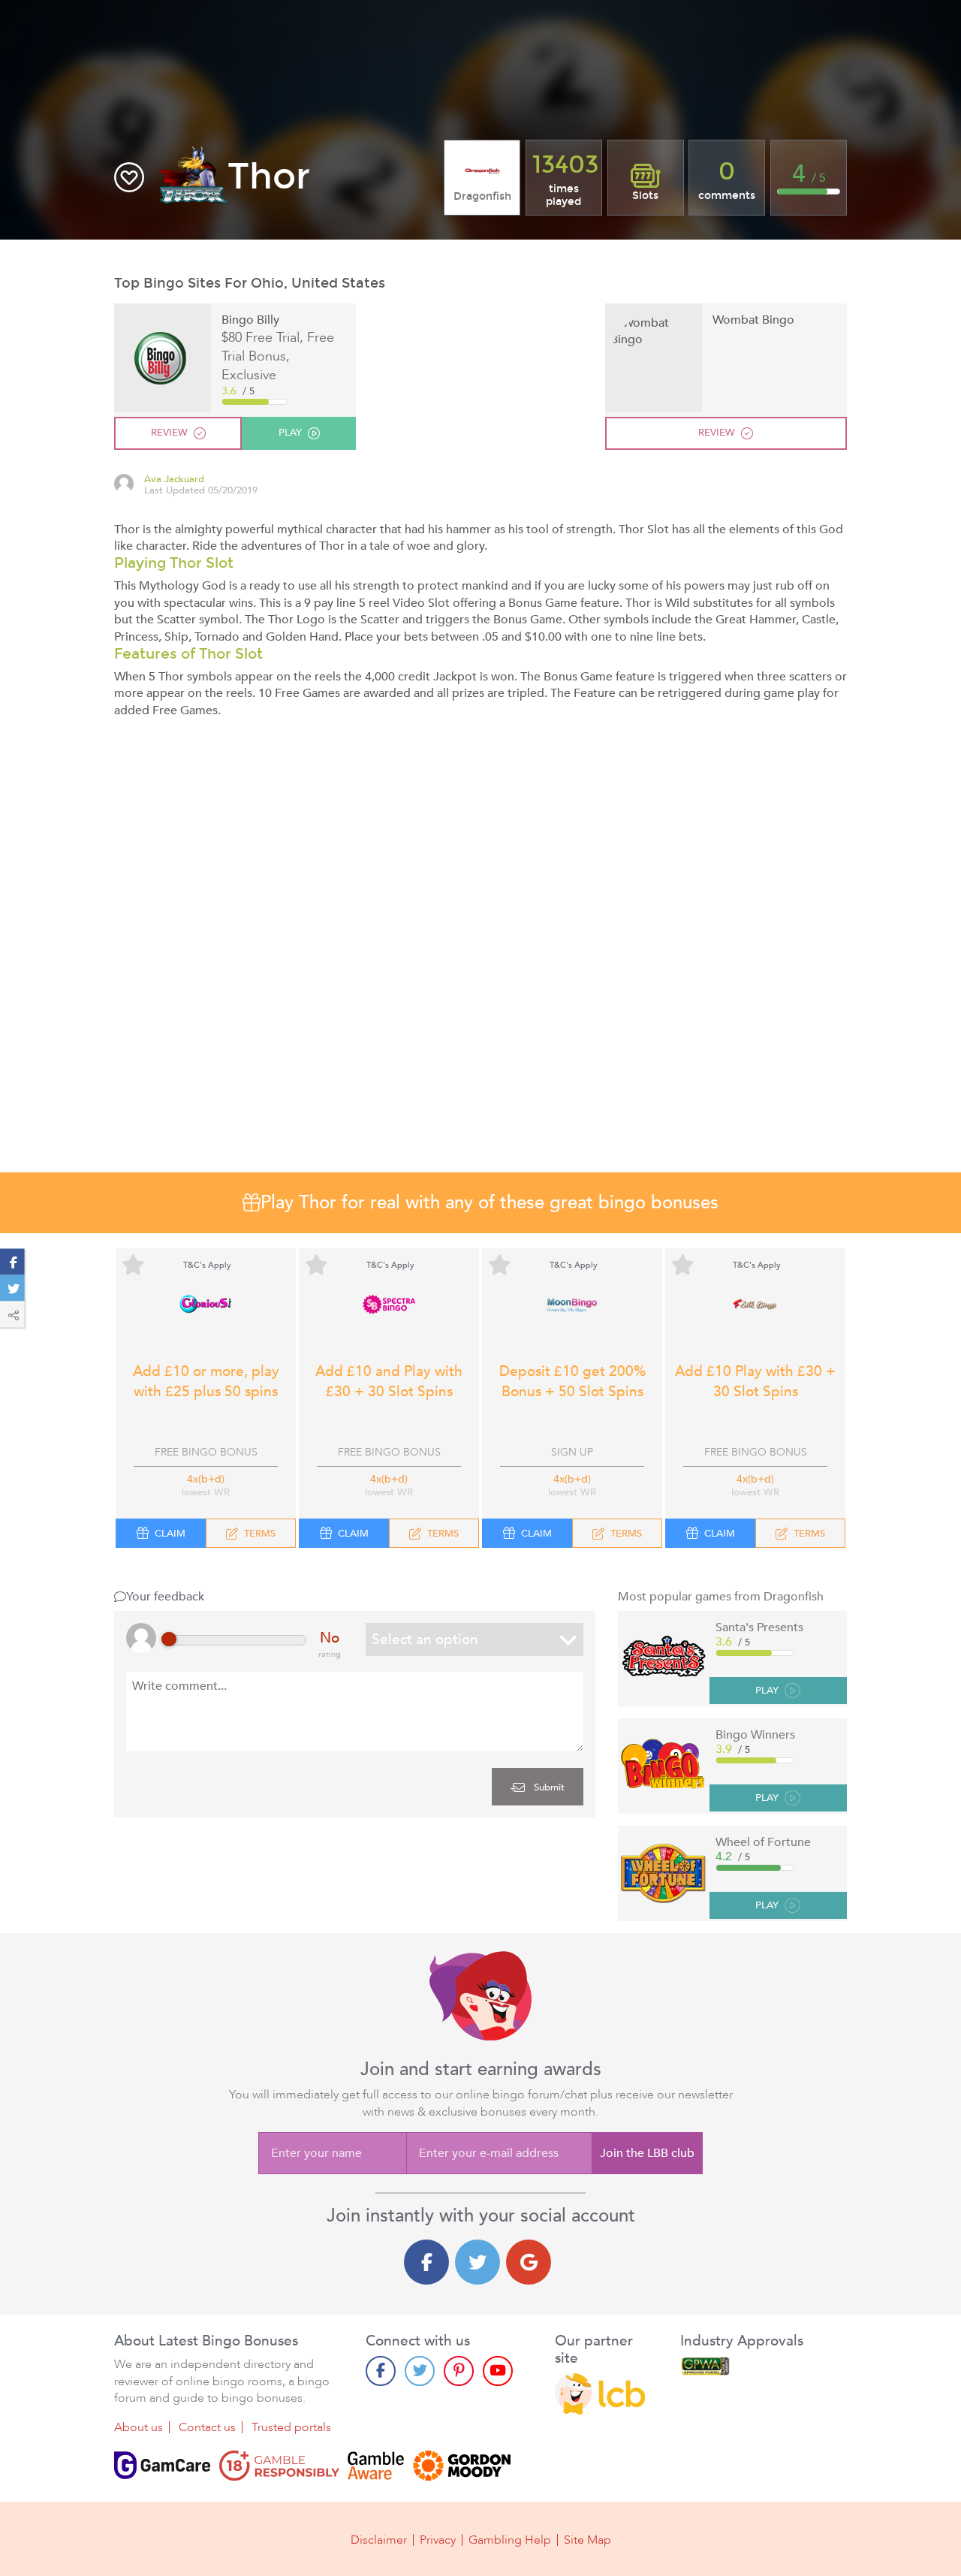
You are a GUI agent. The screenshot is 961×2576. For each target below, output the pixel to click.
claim (170, 1534)
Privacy (438, 2540)
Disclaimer (379, 2540)
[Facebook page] (381, 2371)
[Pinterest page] (459, 2371)
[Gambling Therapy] (462, 2466)
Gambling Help (510, 2540)
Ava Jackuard (174, 480)
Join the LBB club (647, 2153)
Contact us (207, 2427)
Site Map (587, 2540)
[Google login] (529, 2262)
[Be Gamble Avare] (376, 2466)
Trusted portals (291, 2427)
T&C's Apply (207, 1265)
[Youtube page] (498, 2371)
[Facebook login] (426, 2262)
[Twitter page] (420, 2371)
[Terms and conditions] (279, 2466)
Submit (548, 1787)
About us (139, 2427)
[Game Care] (162, 2466)
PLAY (767, 1691)
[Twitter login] (477, 2262)
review (169, 433)
